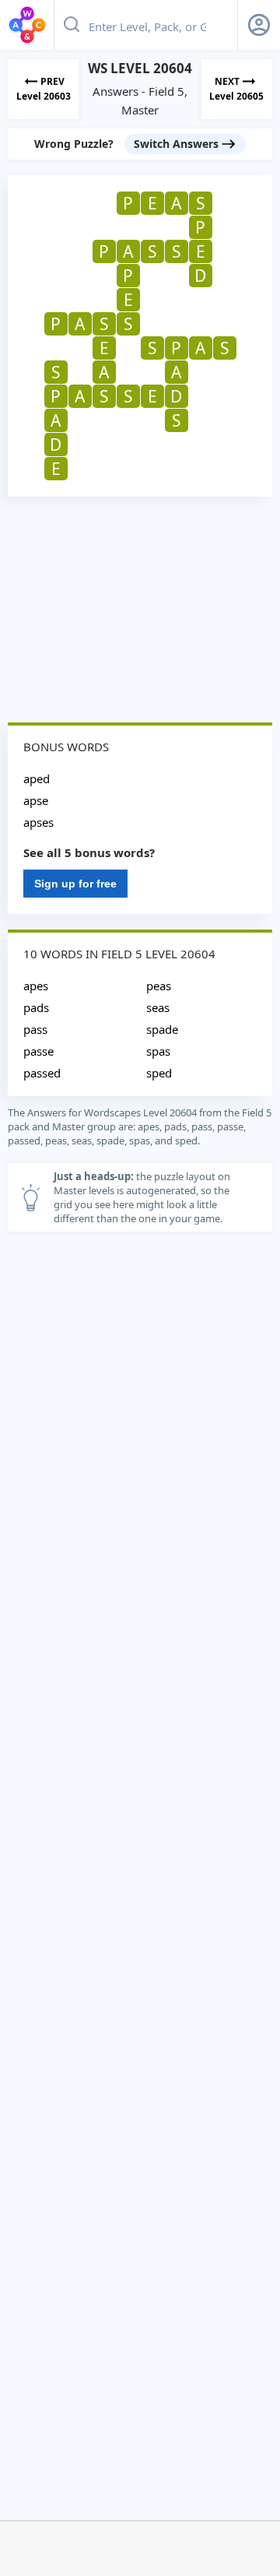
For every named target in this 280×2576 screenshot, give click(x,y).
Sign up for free (75, 884)
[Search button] (72, 25)
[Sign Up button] (259, 25)
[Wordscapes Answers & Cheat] (27, 25)
